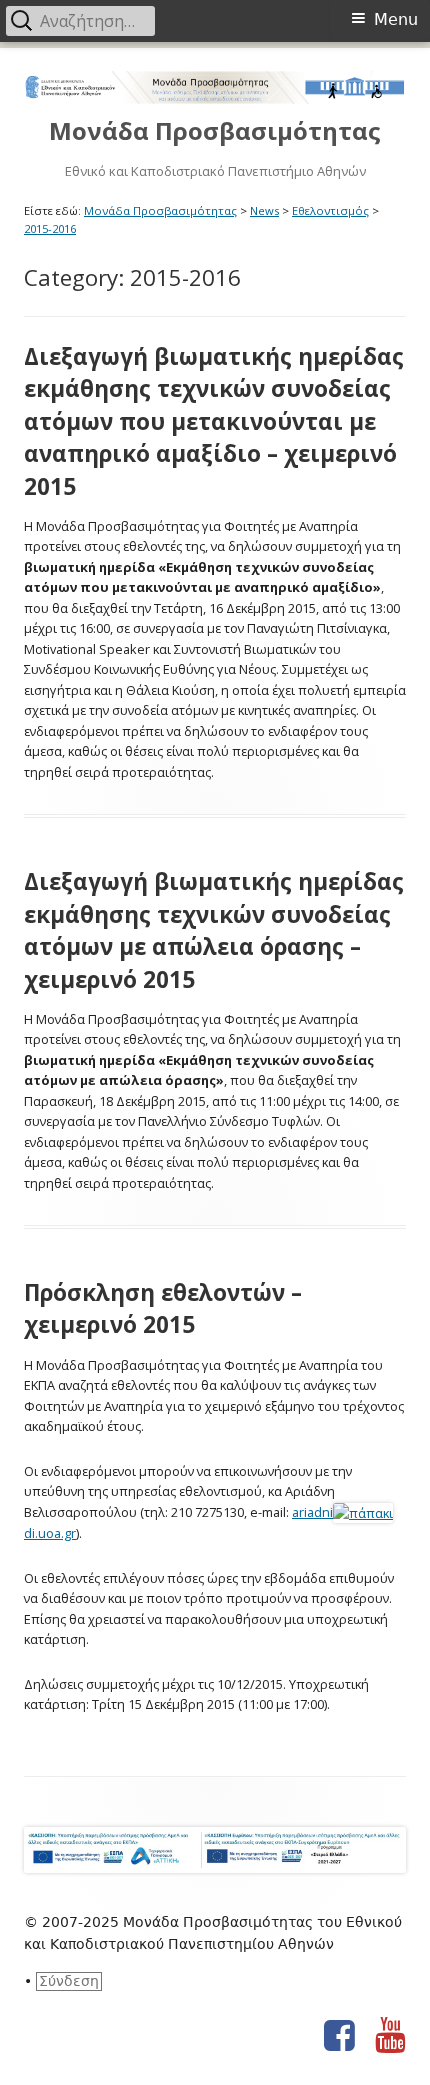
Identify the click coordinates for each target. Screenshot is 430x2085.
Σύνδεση (69, 1981)
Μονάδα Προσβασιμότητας (215, 131)
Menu (396, 19)
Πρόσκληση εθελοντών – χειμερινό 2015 (163, 1308)
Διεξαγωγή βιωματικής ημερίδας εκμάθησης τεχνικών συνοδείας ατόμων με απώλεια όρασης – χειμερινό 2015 (214, 930)
